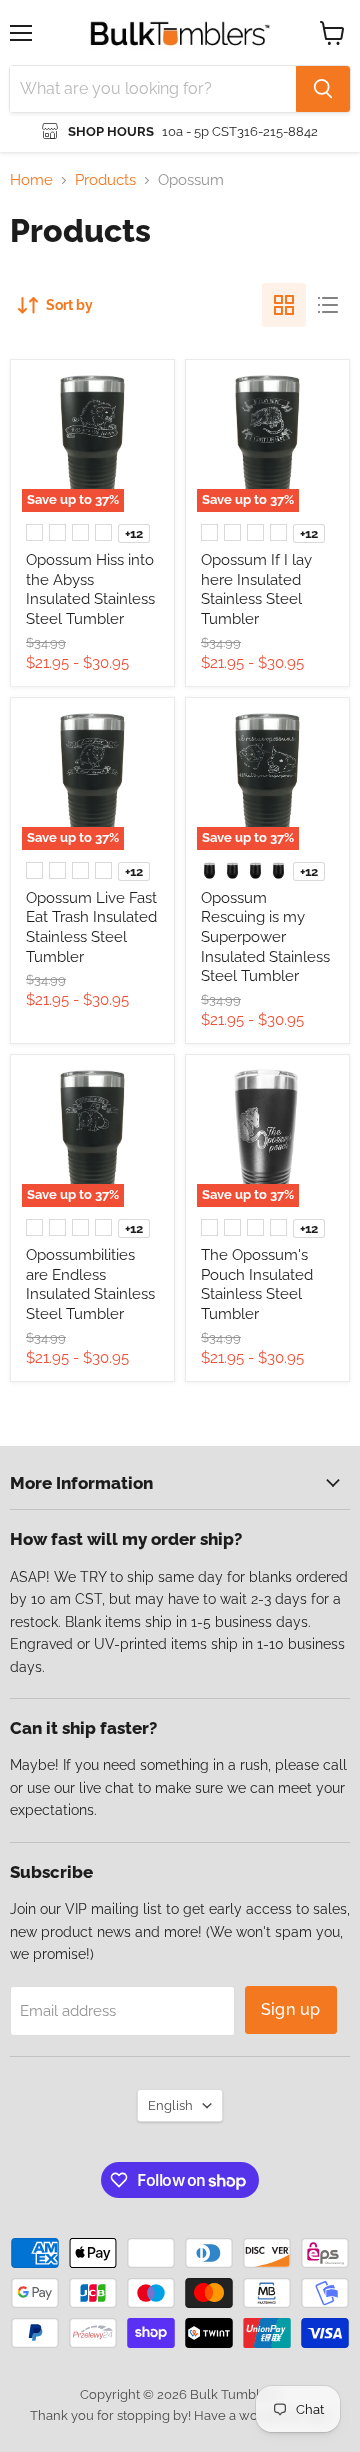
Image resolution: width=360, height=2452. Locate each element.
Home (31, 180)
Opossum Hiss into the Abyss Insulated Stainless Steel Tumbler (90, 589)
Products (105, 180)
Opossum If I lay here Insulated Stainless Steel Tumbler (256, 589)
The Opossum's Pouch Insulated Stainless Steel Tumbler (257, 1284)
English (170, 2105)
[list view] (328, 305)
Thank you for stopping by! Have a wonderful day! (180, 2415)
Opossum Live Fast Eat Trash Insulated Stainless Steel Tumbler (91, 927)
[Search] (323, 89)
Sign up (291, 2009)
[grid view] (284, 305)
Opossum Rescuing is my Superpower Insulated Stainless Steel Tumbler (265, 937)
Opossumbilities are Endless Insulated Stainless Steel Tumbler (90, 1284)
